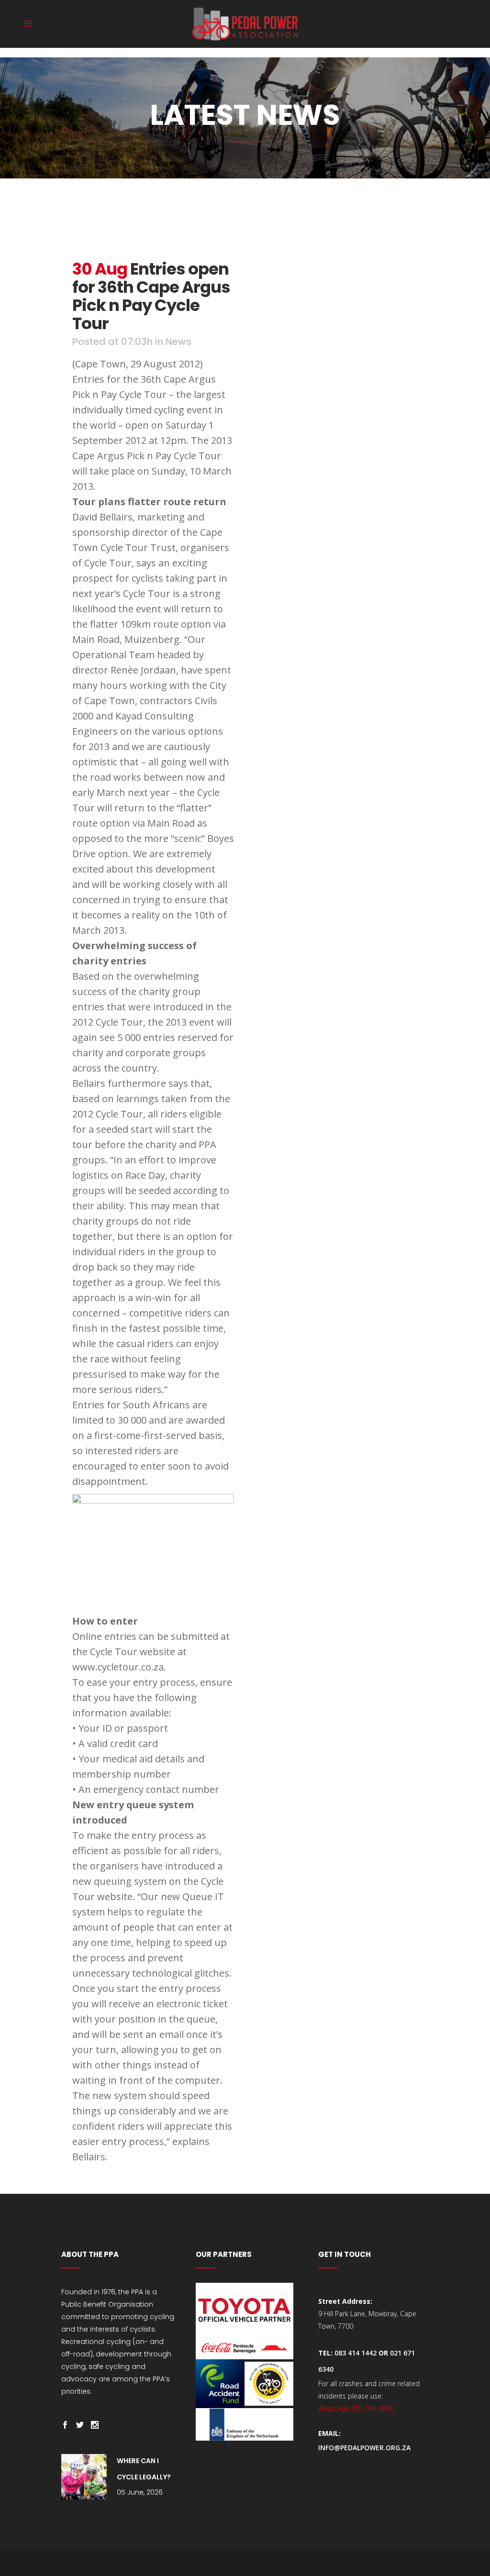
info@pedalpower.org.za (364, 2448)
